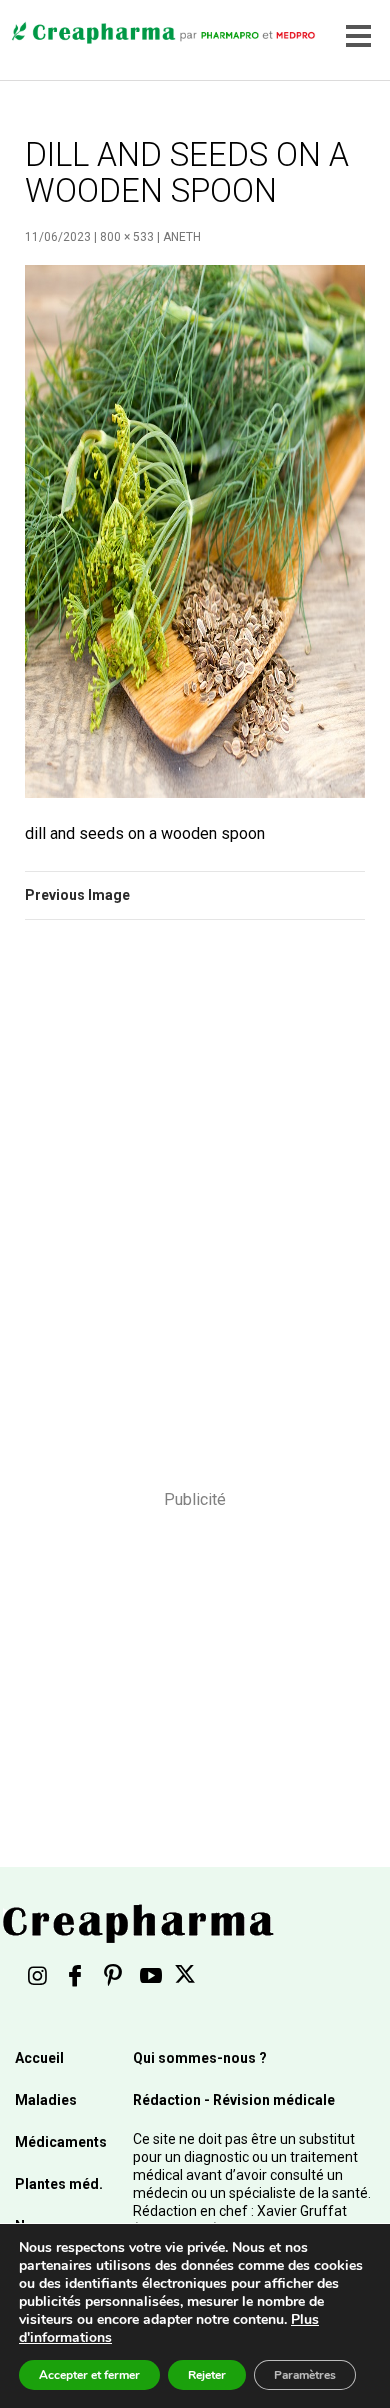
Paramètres (305, 2375)
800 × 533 (127, 237)
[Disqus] (195, 1218)
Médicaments (61, 2142)
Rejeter (207, 2375)
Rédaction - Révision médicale (234, 2100)
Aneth (182, 237)
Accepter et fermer (89, 2375)
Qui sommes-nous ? (200, 2058)
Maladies (46, 2100)
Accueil (39, 2058)
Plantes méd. (59, 2184)
